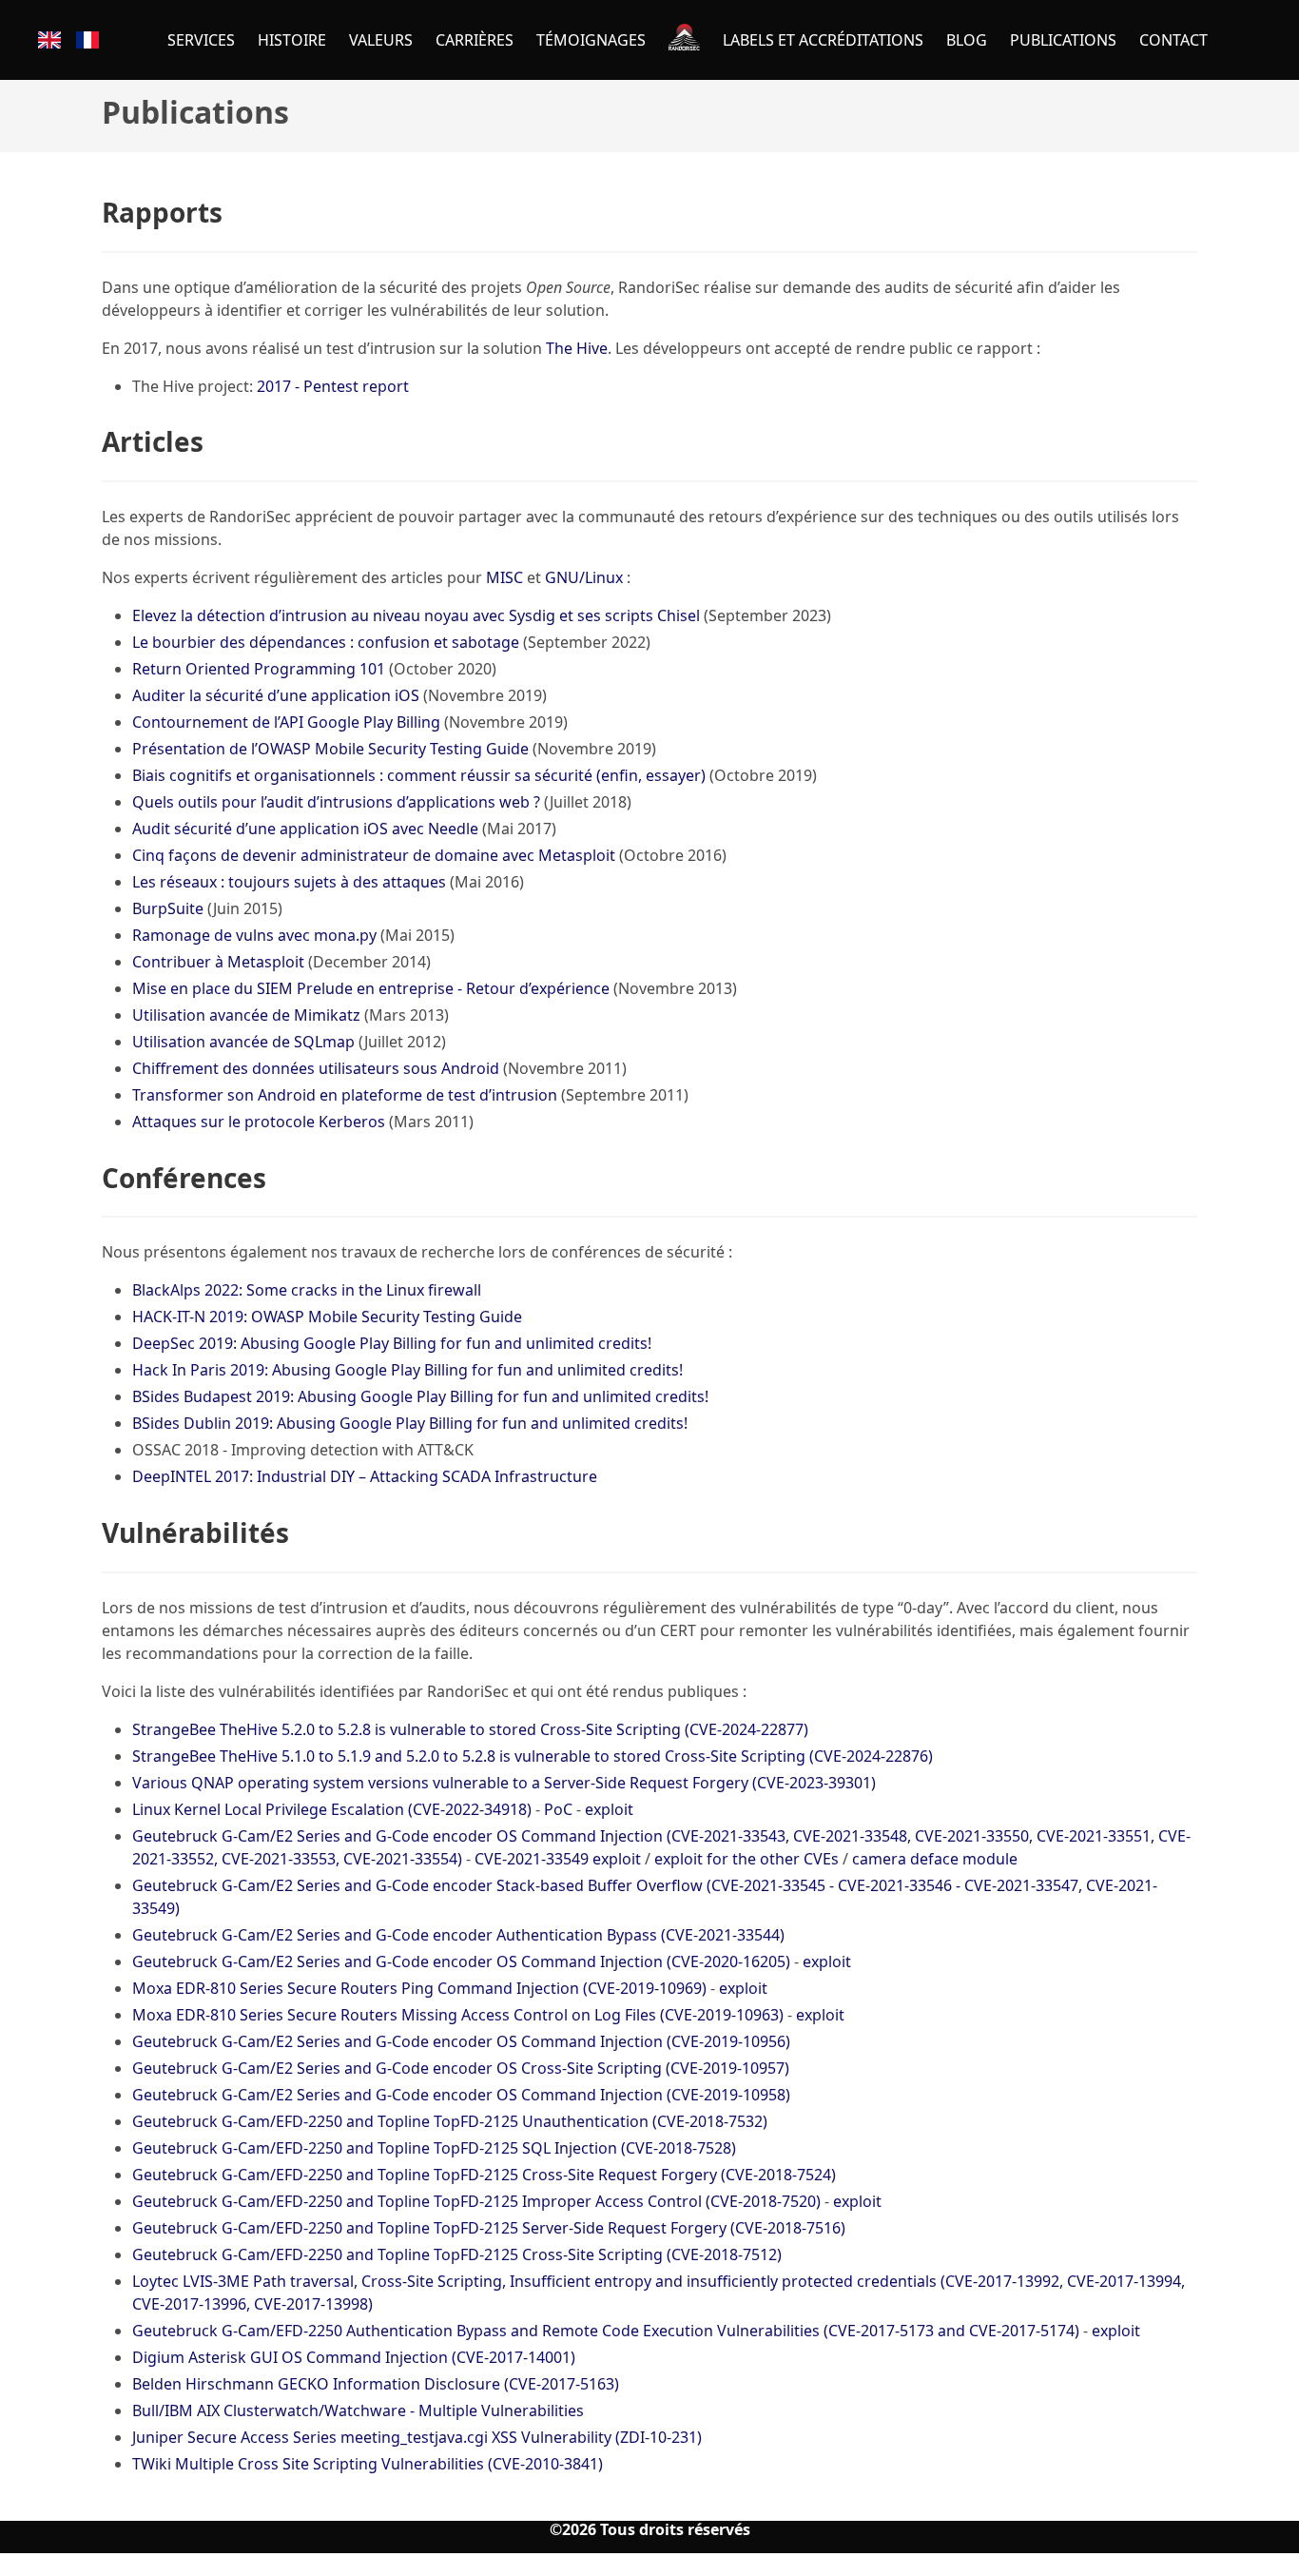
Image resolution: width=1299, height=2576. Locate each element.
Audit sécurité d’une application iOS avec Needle (305, 829)
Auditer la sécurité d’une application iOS (276, 695)
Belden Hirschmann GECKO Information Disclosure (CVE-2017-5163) (376, 2384)
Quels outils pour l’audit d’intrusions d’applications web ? (336, 802)
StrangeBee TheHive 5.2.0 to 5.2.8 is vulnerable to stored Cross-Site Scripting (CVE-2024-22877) (470, 1729)
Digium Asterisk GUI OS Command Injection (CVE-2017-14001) (354, 2357)
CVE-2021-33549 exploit (558, 1859)
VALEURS (381, 40)
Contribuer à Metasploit (218, 962)
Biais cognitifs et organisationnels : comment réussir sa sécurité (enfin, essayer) (419, 775)
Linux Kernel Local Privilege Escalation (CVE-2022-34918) (332, 1809)
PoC (558, 1809)
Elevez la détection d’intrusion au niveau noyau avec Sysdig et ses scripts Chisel (416, 615)
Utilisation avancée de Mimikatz (246, 1015)
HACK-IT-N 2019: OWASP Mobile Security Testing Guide (327, 1317)
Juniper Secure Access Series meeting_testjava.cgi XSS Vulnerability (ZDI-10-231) (417, 2437)
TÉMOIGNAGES (591, 40)
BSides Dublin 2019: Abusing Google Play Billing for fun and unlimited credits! (410, 1423)
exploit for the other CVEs (746, 1859)
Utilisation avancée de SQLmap (243, 1042)
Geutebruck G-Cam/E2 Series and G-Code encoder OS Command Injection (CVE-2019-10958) (461, 2095)
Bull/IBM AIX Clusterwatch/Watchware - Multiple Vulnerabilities (358, 2410)
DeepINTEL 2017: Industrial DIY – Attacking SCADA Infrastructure (365, 1476)
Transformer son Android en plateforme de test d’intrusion (345, 1095)
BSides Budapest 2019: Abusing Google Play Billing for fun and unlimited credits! (420, 1396)
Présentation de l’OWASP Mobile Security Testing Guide (330, 749)
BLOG (967, 40)
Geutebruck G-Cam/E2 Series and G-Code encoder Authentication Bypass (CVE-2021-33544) (458, 1935)
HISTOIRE (292, 40)
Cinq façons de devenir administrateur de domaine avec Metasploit (374, 855)
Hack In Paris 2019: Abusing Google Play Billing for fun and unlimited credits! (407, 1370)
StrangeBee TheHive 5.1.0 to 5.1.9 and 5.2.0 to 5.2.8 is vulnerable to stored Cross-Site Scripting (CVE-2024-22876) (533, 1756)
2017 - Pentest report (333, 386)
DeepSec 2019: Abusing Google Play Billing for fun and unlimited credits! (392, 1343)
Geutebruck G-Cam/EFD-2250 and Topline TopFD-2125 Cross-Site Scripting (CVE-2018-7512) (457, 2254)
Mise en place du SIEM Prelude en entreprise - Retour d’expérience (371, 988)
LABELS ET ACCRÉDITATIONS (823, 40)
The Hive (577, 348)
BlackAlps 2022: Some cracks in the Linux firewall (307, 1290)
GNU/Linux (584, 577)
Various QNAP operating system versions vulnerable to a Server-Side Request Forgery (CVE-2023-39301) (504, 1783)
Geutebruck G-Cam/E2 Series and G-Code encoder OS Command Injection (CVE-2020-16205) (461, 1961)
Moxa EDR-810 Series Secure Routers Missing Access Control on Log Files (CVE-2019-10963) (458, 2015)
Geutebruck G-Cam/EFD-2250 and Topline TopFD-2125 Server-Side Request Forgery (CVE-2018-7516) (489, 2228)
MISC (504, 577)
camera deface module (935, 1859)
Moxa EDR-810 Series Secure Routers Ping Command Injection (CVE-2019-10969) (419, 1988)
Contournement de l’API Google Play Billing (286, 722)
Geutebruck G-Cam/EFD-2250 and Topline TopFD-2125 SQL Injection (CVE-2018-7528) (434, 2148)
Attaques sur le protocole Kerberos (259, 1122)
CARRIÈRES (475, 40)
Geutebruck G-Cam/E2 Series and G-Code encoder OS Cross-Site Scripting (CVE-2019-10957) (461, 2068)
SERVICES (201, 40)
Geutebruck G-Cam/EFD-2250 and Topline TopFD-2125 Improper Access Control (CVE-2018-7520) (476, 2201)
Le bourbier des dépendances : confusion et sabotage (326, 642)
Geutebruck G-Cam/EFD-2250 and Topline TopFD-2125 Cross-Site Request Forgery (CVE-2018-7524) (484, 2175)
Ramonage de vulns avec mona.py (254, 935)
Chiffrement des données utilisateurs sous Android (316, 1068)
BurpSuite (168, 908)
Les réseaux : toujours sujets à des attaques (289, 882)
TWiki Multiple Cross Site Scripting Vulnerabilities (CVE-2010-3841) (368, 2464)
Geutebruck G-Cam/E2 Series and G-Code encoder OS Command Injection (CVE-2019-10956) (461, 2041)
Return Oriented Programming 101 (259, 669)
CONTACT (1173, 40)
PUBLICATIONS (1063, 40)
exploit (609, 1809)
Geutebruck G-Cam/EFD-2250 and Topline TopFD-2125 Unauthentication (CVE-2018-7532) (450, 2121)
